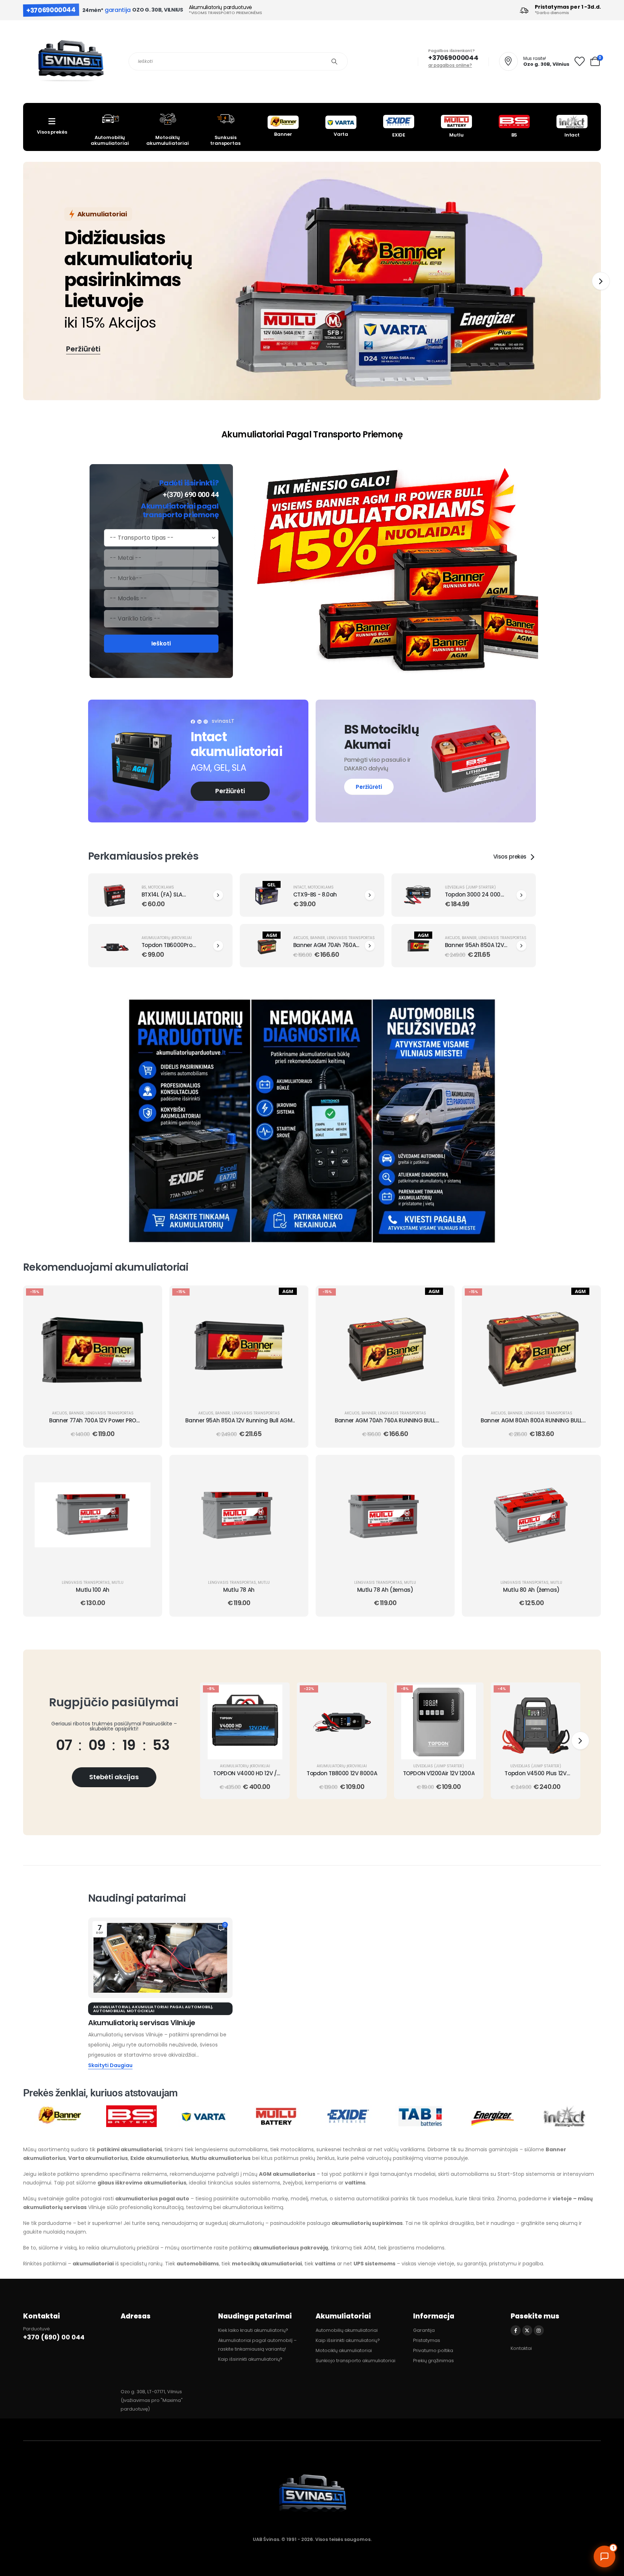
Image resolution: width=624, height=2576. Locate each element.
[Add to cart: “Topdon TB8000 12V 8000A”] (374, 1693)
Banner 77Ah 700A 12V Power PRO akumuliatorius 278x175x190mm (93, 1424)
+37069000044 (51, 10)
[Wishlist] (580, 62)
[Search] (334, 61)
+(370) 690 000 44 (191, 494)
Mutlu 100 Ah (93, 1590)
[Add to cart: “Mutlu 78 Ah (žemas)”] (442, 1466)
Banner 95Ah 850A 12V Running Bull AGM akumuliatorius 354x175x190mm (239, 1424)
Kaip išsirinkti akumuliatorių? (250, 2359)
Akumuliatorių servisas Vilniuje (142, 2023)
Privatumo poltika (433, 2350)
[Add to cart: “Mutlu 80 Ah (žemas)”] (588, 1466)
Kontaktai (521, 2348)
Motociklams (161, 887)
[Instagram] (539, 2330)
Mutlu (118, 1583)
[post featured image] (115, 895)
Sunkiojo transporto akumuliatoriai (356, 2361)
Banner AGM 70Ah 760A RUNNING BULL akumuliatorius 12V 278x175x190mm (385, 1424)
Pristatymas (427, 2340)
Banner (318, 938)
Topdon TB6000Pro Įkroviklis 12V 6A (167, 949)
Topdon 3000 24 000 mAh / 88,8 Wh (473, 898)
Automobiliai (109, 2011)
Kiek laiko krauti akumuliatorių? (253, 2330)
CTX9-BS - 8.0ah (315, 894)
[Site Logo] (70, 62)
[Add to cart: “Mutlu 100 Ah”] (149, 1466)
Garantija (424, 2330)
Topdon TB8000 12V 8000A (342, 1773)
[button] (601, 281)
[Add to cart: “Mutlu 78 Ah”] (296, 1466)
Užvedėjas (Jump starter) (470, 887)
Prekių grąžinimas (434, 2361)
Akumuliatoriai (111, 2007)
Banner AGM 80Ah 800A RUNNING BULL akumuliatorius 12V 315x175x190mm (531, 1424)
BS (144, 887)
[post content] (93, 1347)
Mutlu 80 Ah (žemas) (531, 1590)
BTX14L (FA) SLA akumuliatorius (162, 898)
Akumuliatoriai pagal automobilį (172, 2007)
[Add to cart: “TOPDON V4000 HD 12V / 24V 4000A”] (277, 1693)
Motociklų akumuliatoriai (344, 2350)
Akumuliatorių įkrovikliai (167, 938)
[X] (527, 2330)
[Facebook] (516, 2330)
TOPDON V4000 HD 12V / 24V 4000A (245, 1777)
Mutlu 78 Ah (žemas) (385, 1590)
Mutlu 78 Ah (239, 1590)
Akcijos (301, 938)
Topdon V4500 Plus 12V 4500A (535, 1777)
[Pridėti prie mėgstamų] (149, 1314)
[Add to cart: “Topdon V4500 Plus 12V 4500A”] (568, 1693)
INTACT (300, 887)
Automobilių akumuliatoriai (347, 2330)
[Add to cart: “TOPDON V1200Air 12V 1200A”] (471, 1693)
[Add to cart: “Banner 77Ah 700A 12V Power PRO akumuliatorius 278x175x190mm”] (149, 1296)
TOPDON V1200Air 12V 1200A (439, 1773)
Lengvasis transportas (351, 938)
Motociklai (141, 2011)
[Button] (218, 895)
